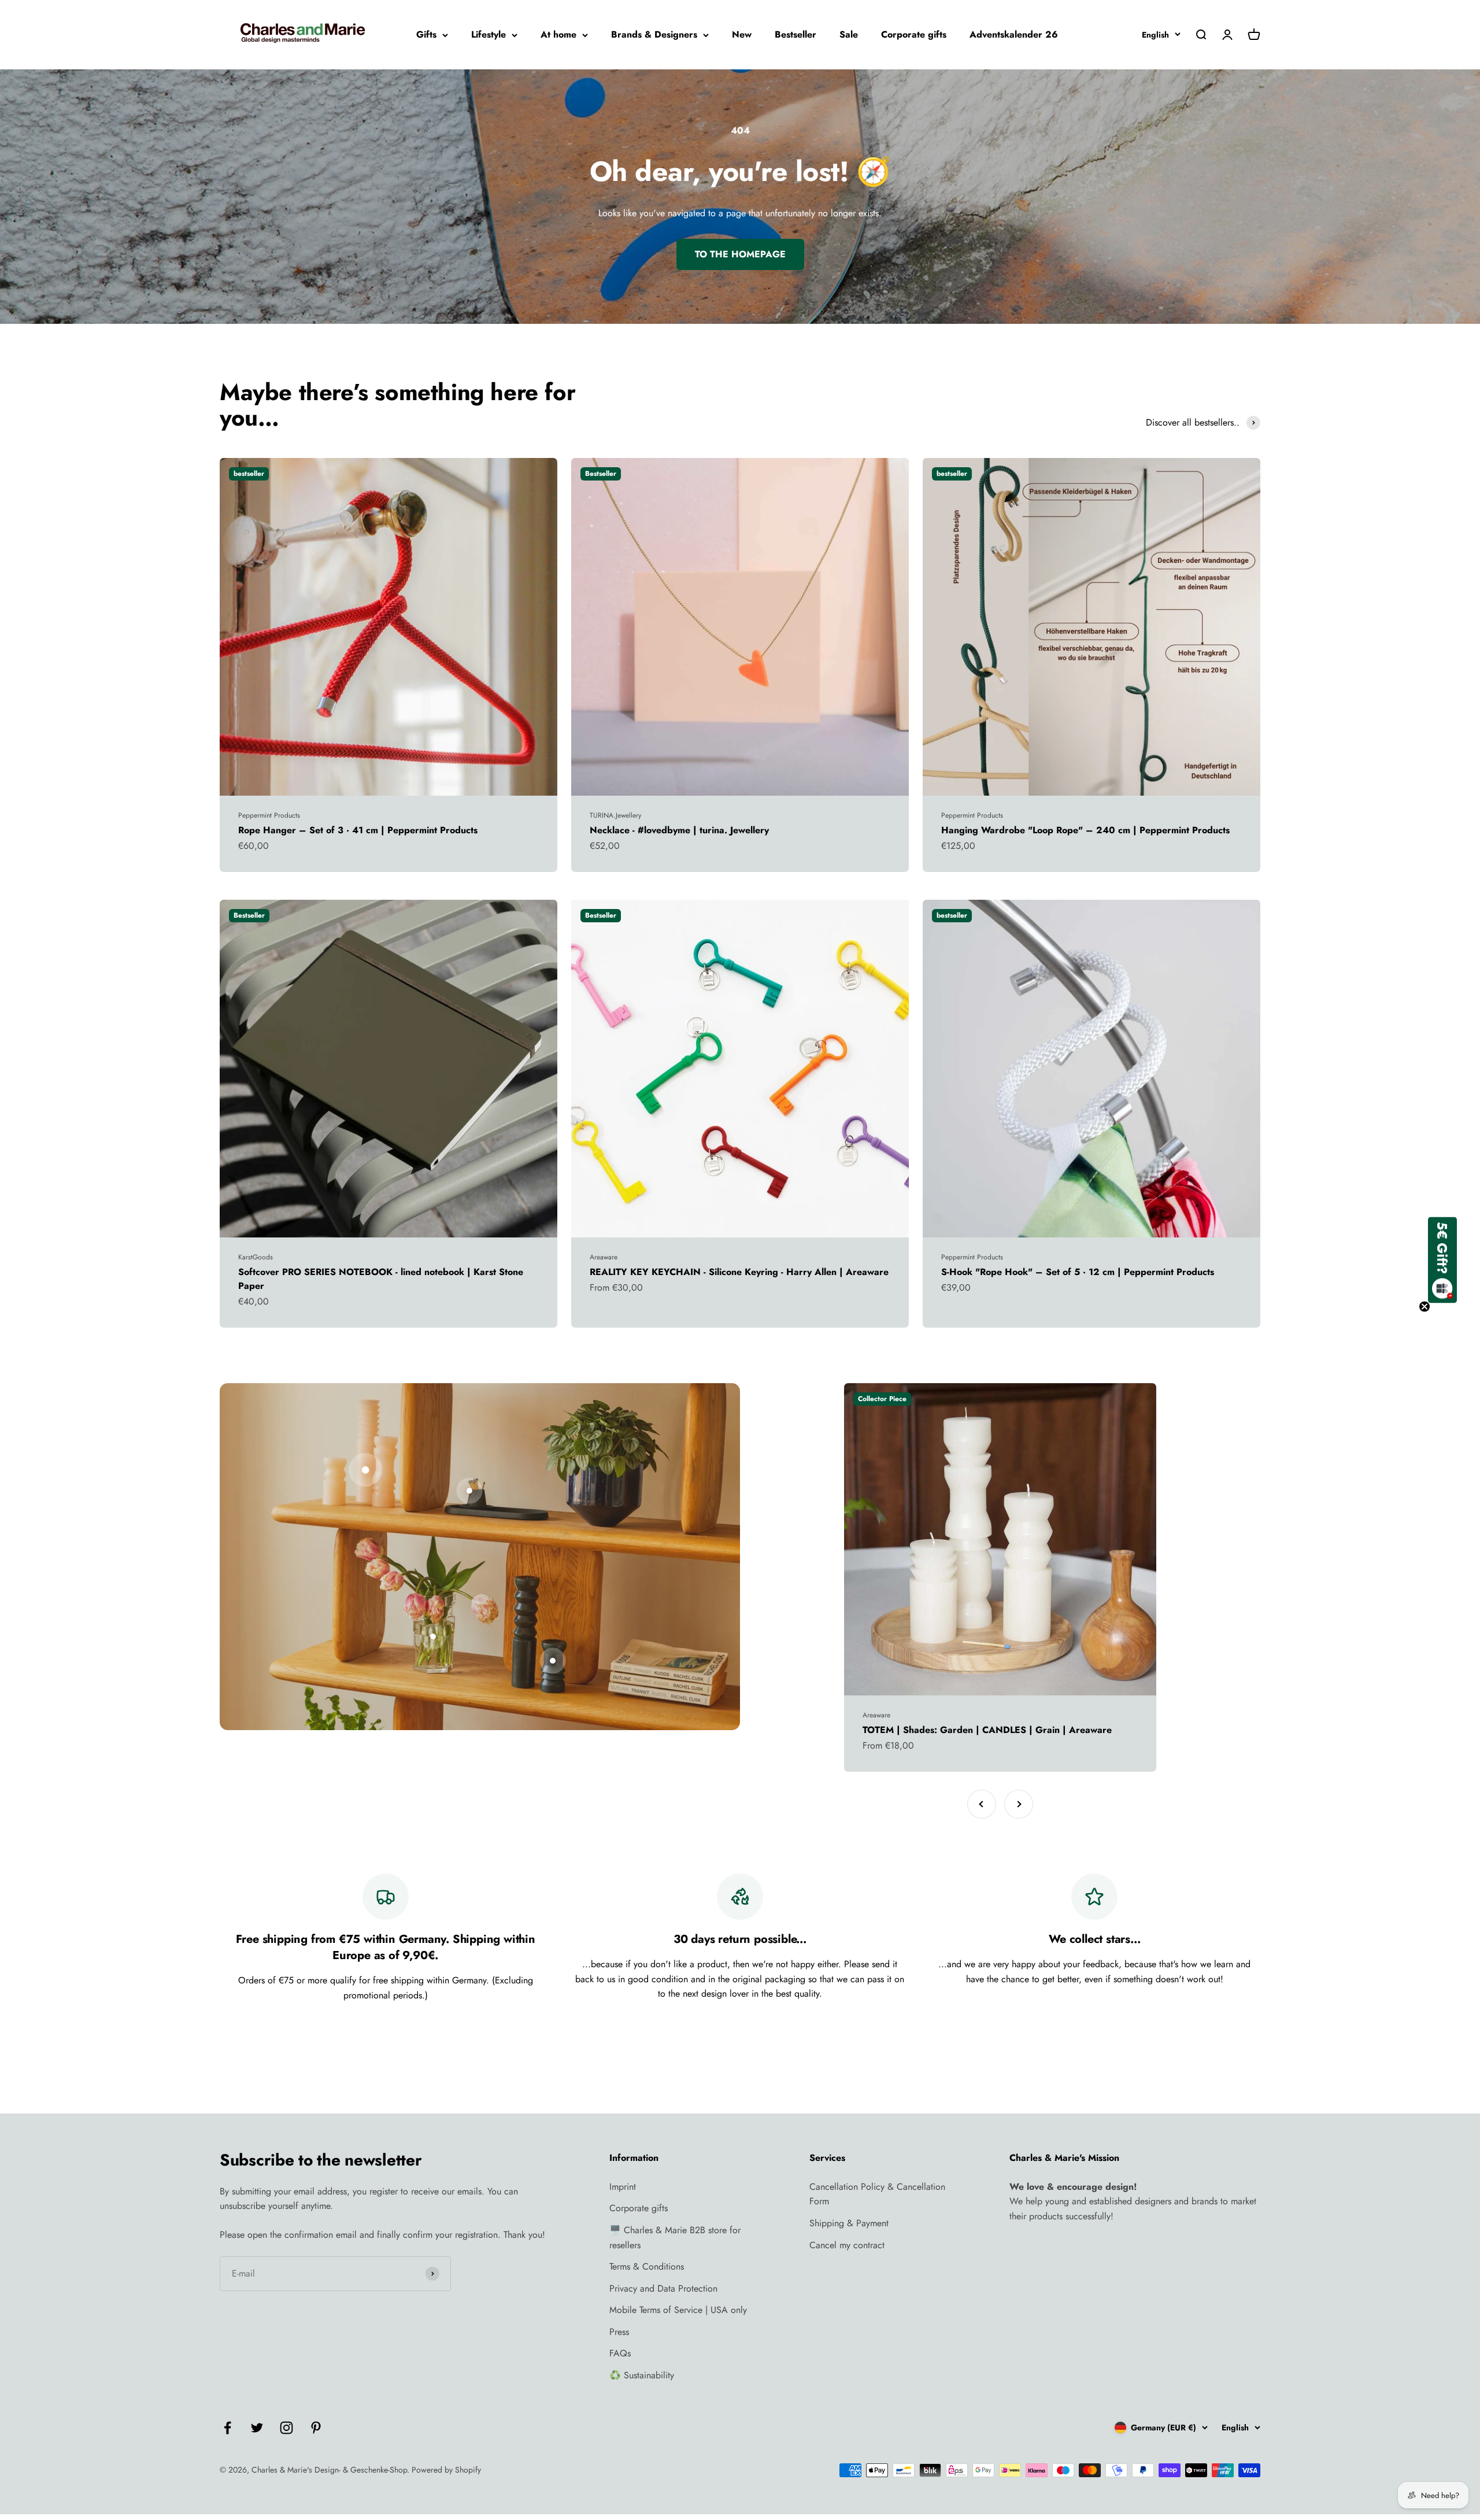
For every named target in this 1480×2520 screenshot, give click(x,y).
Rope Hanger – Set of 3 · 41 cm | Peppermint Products (358, 830)
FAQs (620, 2353)
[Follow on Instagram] (286, 2428)
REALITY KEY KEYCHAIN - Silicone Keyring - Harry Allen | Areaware (739, 1272)
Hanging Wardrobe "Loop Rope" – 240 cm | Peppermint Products (1085, 830)
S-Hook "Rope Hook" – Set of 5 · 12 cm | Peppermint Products (1078, 1272)
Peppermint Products (269, 815)
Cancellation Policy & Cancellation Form (877, 2194)
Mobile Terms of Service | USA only (678, 2310)
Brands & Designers (654, 34)
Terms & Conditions (647, 2266)
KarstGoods (256, 1257)
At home (558, 34)
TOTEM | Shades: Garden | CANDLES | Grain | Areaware (987, 1730)
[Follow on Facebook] (227, 2428)
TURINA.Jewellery (615, 815)
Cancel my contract (847, 2245)
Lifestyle (489, 34)
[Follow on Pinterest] (316, 2428)
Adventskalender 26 (1014, 34)
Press (619, 2332)
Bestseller (795, 34)
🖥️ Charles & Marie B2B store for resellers (675, 2238)
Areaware (604, 1257)
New (742, 34)
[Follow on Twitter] (257, 2428)
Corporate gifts (914, 34)
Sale (849, 34)
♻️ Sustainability (642, 2375)
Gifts (426, 34)
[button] (1442, 1260)
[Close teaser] (1424, 1307)
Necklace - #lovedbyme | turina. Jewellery (679, 830)
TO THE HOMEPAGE (740, 254)
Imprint (623, 2187)
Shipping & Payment (849, 2223)
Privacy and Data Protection (663, 2288)
